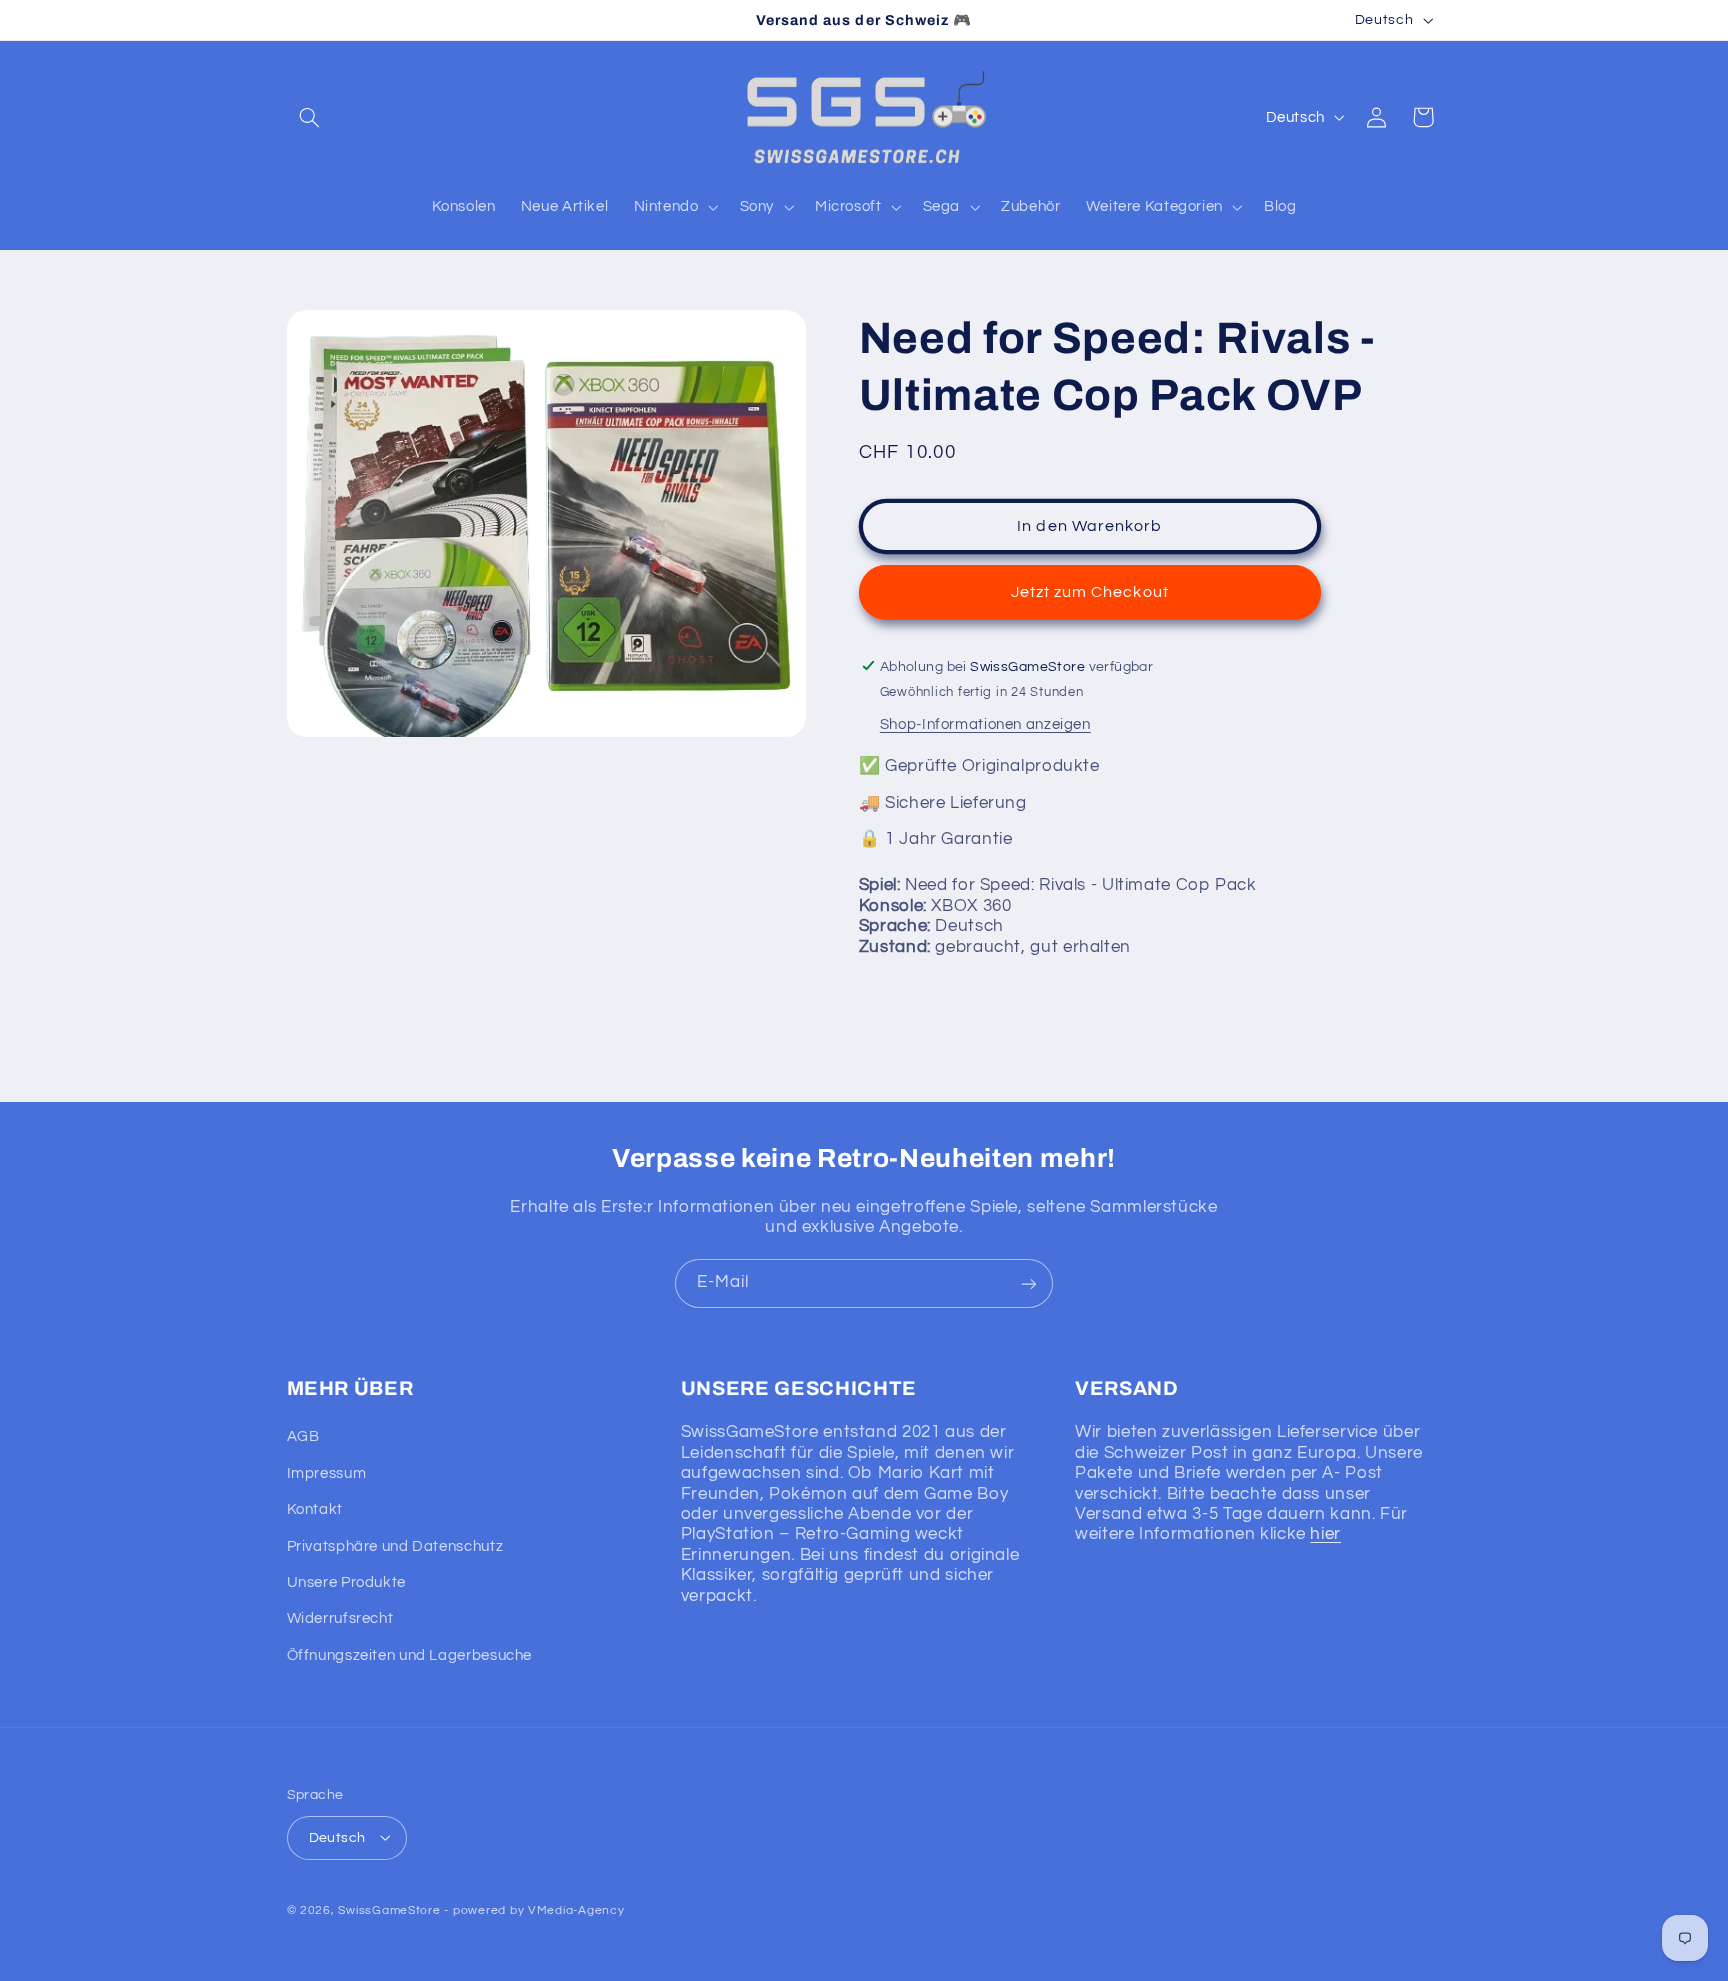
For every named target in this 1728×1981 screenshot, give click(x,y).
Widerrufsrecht (340, 1619)
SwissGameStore (389, 1909)
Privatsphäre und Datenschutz (395, 1546)
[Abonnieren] (1029, 1283)
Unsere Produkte (346, 1582)
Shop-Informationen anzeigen (985, 723)
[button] (310, 117)
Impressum (327, 1473)
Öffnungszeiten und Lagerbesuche (410, 1655)
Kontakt (315, 1510)
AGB (303, 1437)
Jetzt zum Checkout (1090, 591)
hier (1325, 1535)
